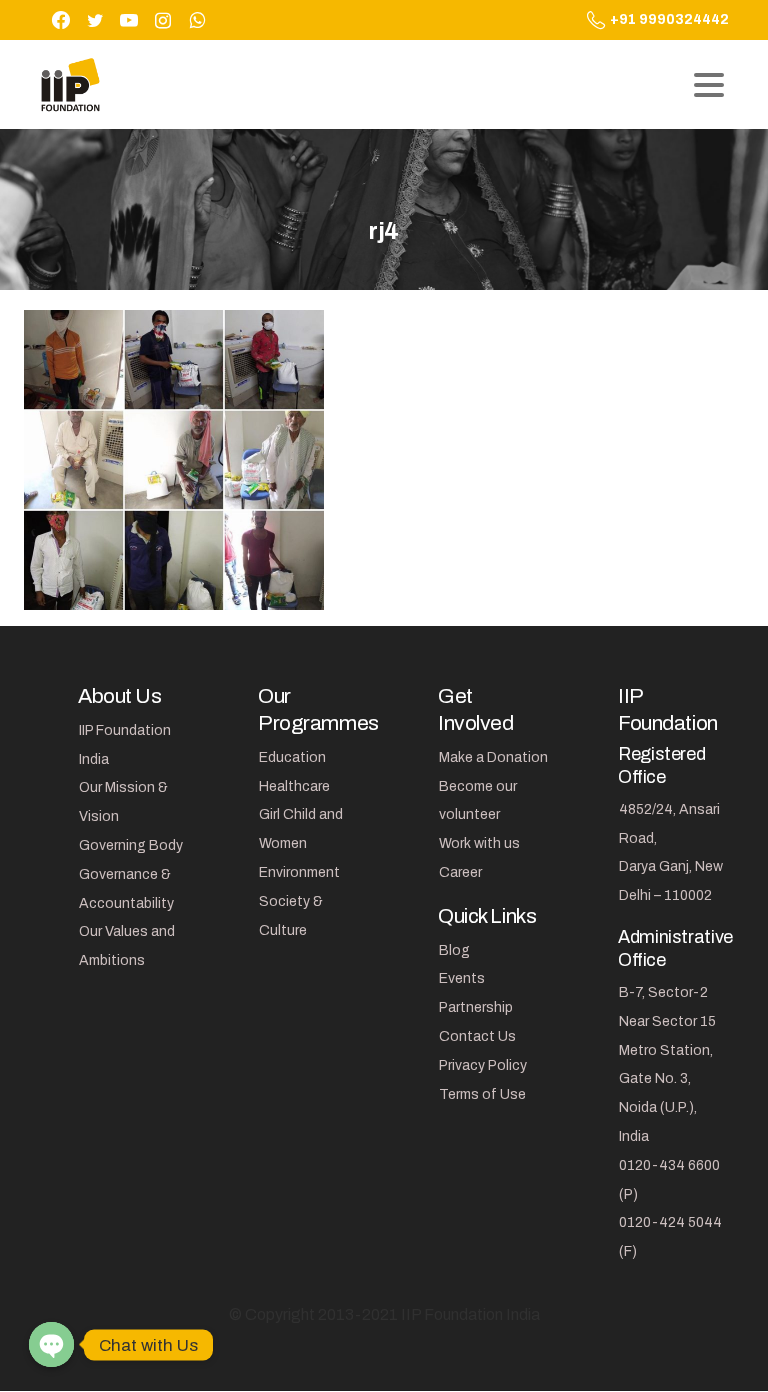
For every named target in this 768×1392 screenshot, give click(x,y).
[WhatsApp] (197, 20)
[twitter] (95, 20)
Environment (299, 872)
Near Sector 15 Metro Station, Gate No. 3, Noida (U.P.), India (667, 1079)
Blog (454, 950)
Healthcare (294, 786)
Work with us (479, 843)
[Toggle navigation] (709, 85)
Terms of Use (482, 1094)
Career (460, 872)
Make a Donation (493, 757)
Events (462, 978)
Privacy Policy (483, 1065)
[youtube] (129, 20)
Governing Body (131, 845)
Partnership (476, 1007)
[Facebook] (61, 20)
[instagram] (163, 20)
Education (292, 757)
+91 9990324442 (669, 19)
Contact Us (477, 1036)
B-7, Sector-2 (663, 992)
